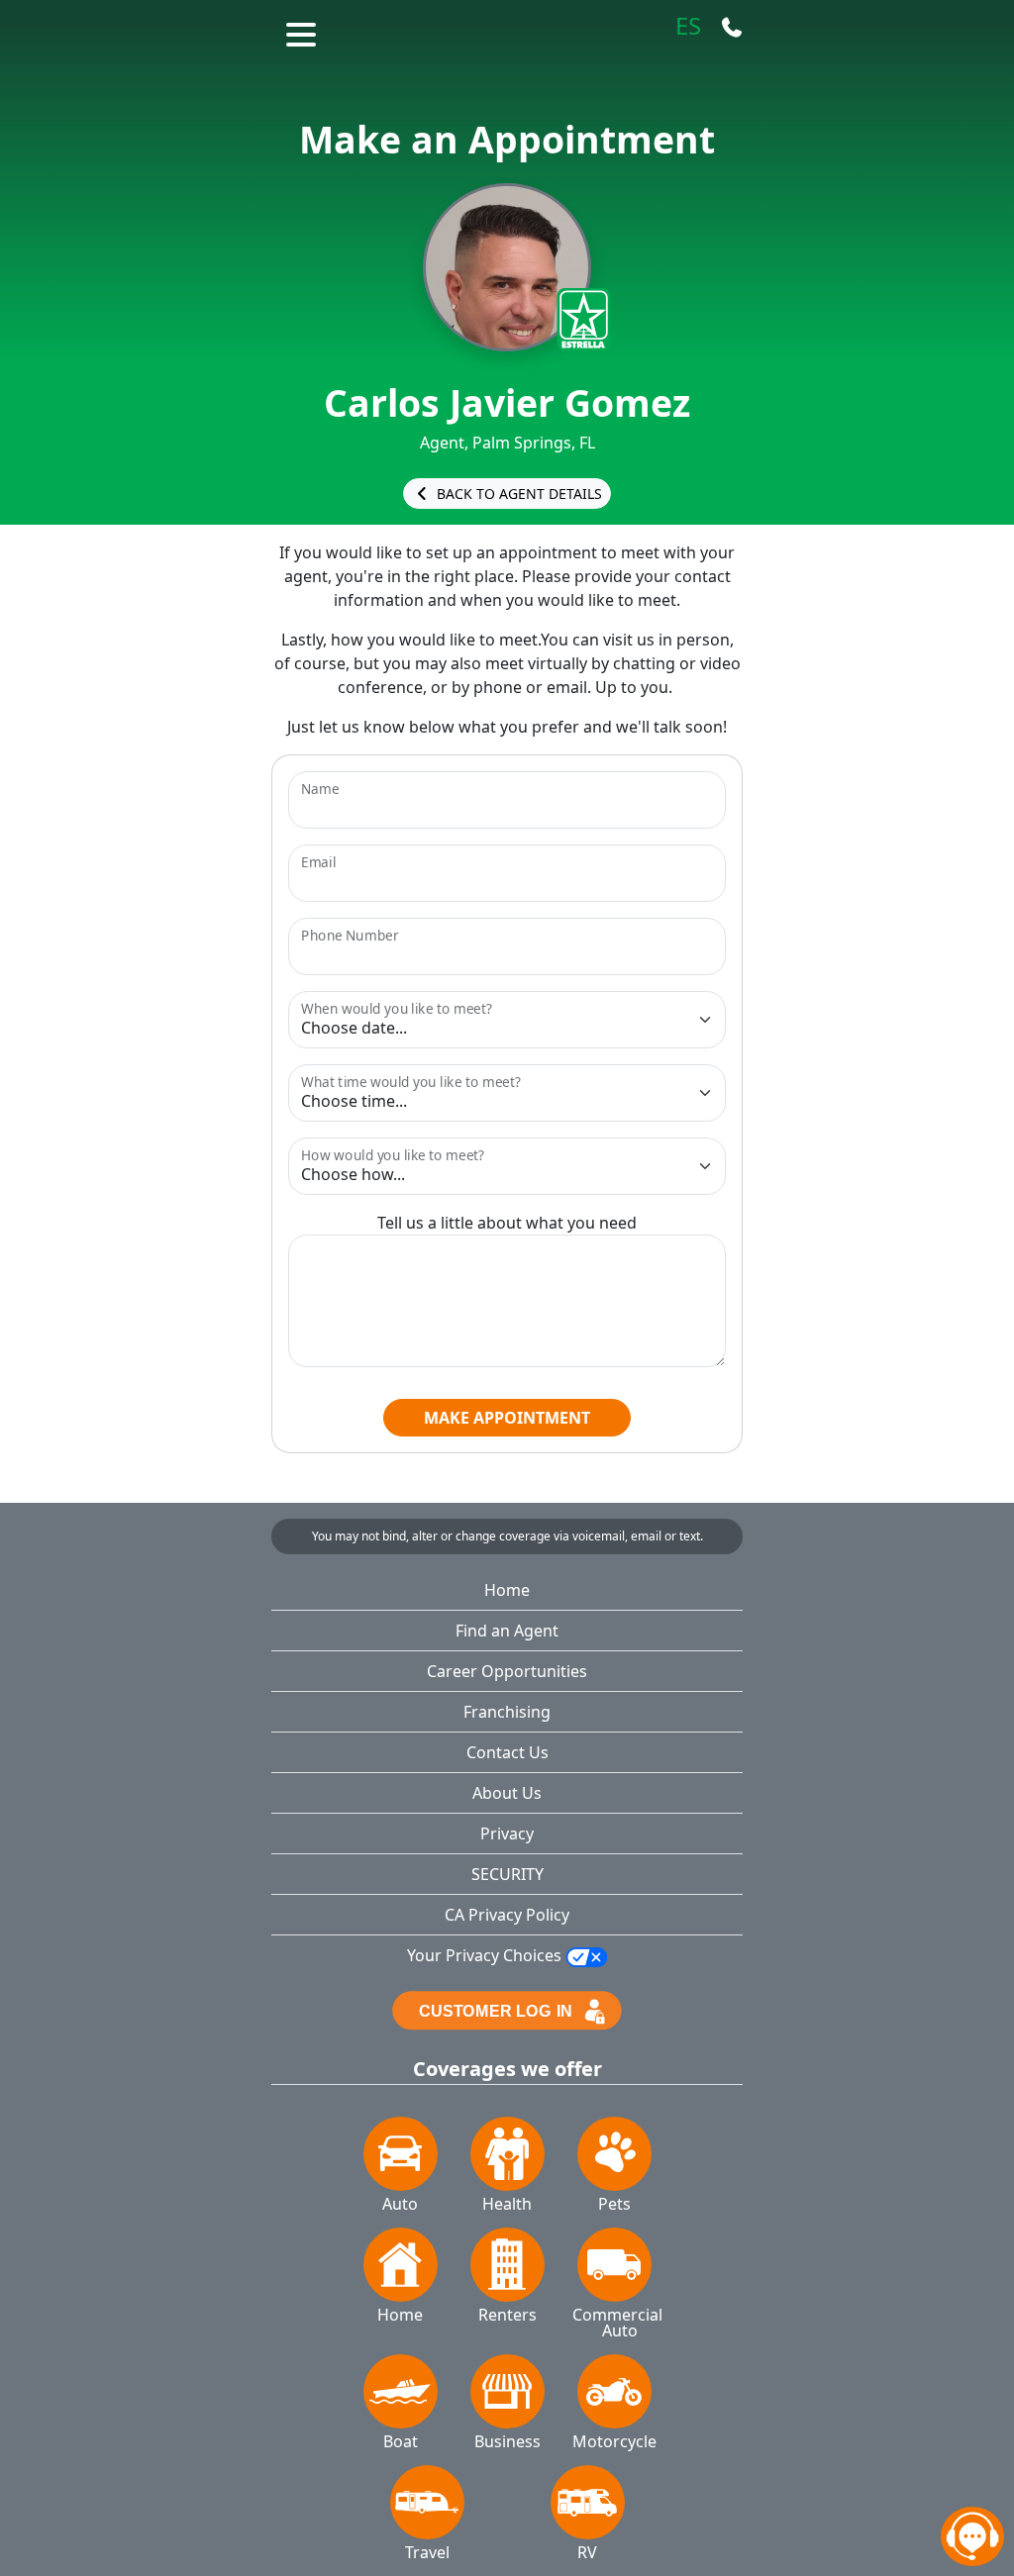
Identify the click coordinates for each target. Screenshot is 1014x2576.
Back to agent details (517, 494)
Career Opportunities (507, 1671)
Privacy (507, 1833)
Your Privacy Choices (486, 1955)
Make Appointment (507, 1418)
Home (507, 1590)
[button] (304, 32)
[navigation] (972, 2536)
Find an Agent (507, 1631)
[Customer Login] (507, 2009)
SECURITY (507, 1874)
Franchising (507, 1712)
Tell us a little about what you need (507, 1223)
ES (688, 27)
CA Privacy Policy (507, 1915)
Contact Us (507, 1752)
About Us (507, 1793)
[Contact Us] (731, 27)
